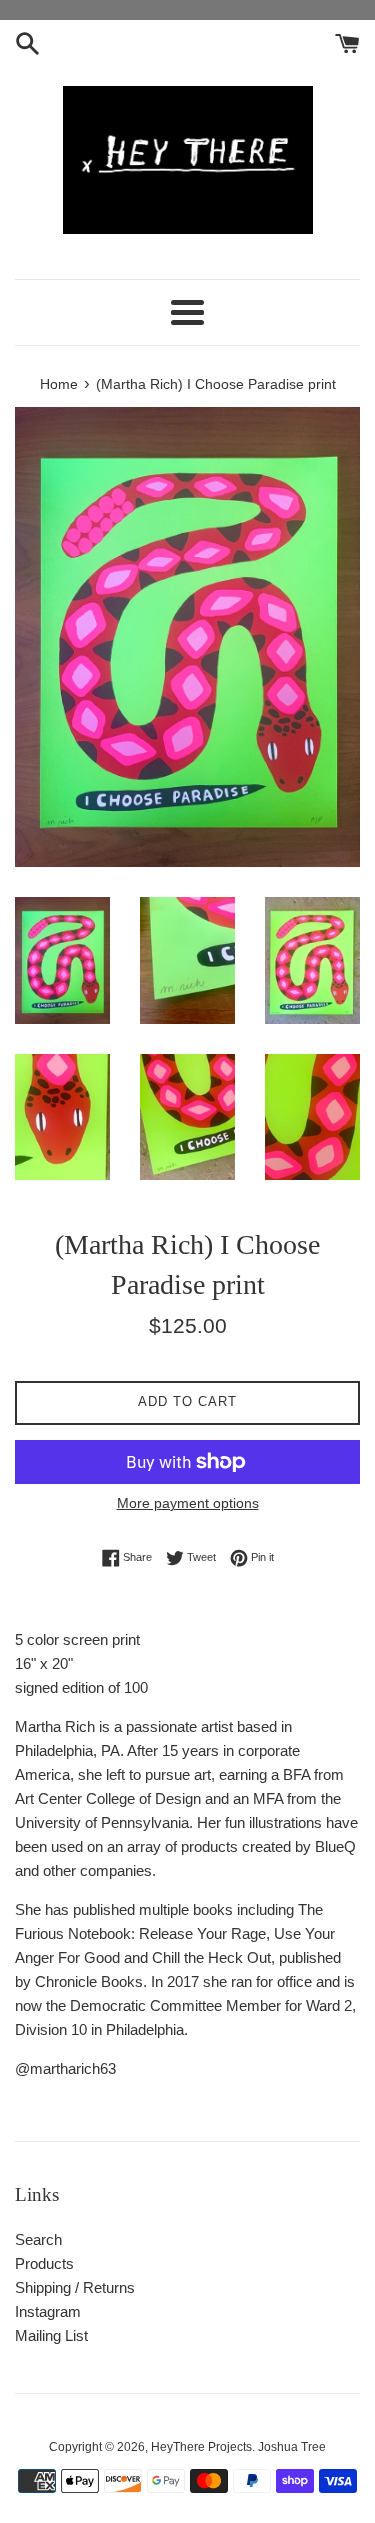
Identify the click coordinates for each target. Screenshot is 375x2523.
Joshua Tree (292, 2447)
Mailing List (51, 2335)
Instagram (48, 2311)
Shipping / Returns (75, 2287)
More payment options (188, 1503)
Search (38, 2239)
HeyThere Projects (201, 2447)
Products (44, 2263)
